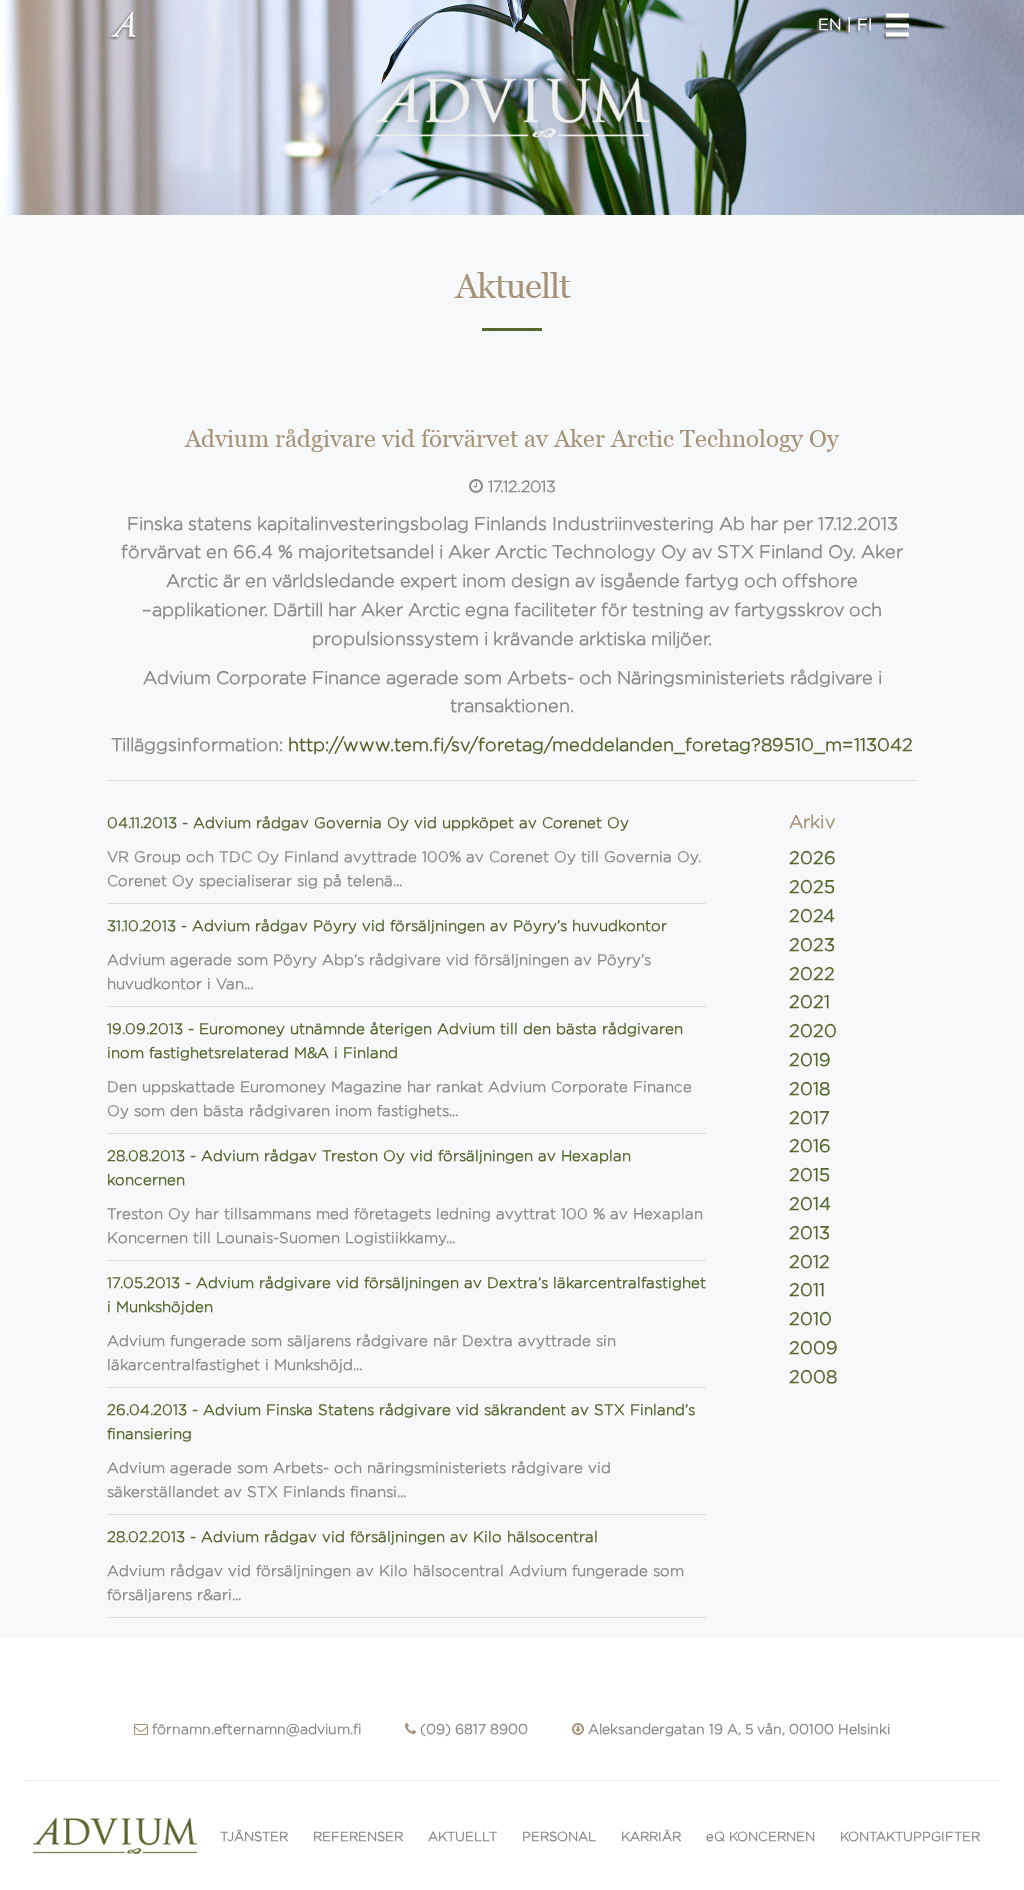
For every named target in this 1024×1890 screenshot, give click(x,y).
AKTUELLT (462, 1836)
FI (864, 24)
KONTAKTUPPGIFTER (910, 1836)
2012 (809, 1262)
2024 (812, 916)
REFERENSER (358, 1836)
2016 (810, 1146)
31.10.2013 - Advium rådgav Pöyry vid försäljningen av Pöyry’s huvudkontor (387, 926)
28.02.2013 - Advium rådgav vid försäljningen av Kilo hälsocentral (352, 1537)
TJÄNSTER (254, 1836)
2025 (812, 887)
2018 (809, 1089)
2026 (812, 858)
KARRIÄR (651, 1836)
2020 (813, 1031)
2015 (809, 1175)
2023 (812, 945)
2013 (809, 1233)
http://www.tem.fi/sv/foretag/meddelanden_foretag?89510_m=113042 (600, 745)
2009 (813, 1348)
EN (832, 24)
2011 (807, 1290)
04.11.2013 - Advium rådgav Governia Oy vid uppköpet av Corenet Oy (368, 823)
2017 (809, 1118)
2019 (810, 1060)
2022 (812, 974)
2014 (810, 1204)
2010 (810, 1319)
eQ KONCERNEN (760, 1836)
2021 (809, 1002)
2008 (813, 1377)
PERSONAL (559, 1836)
